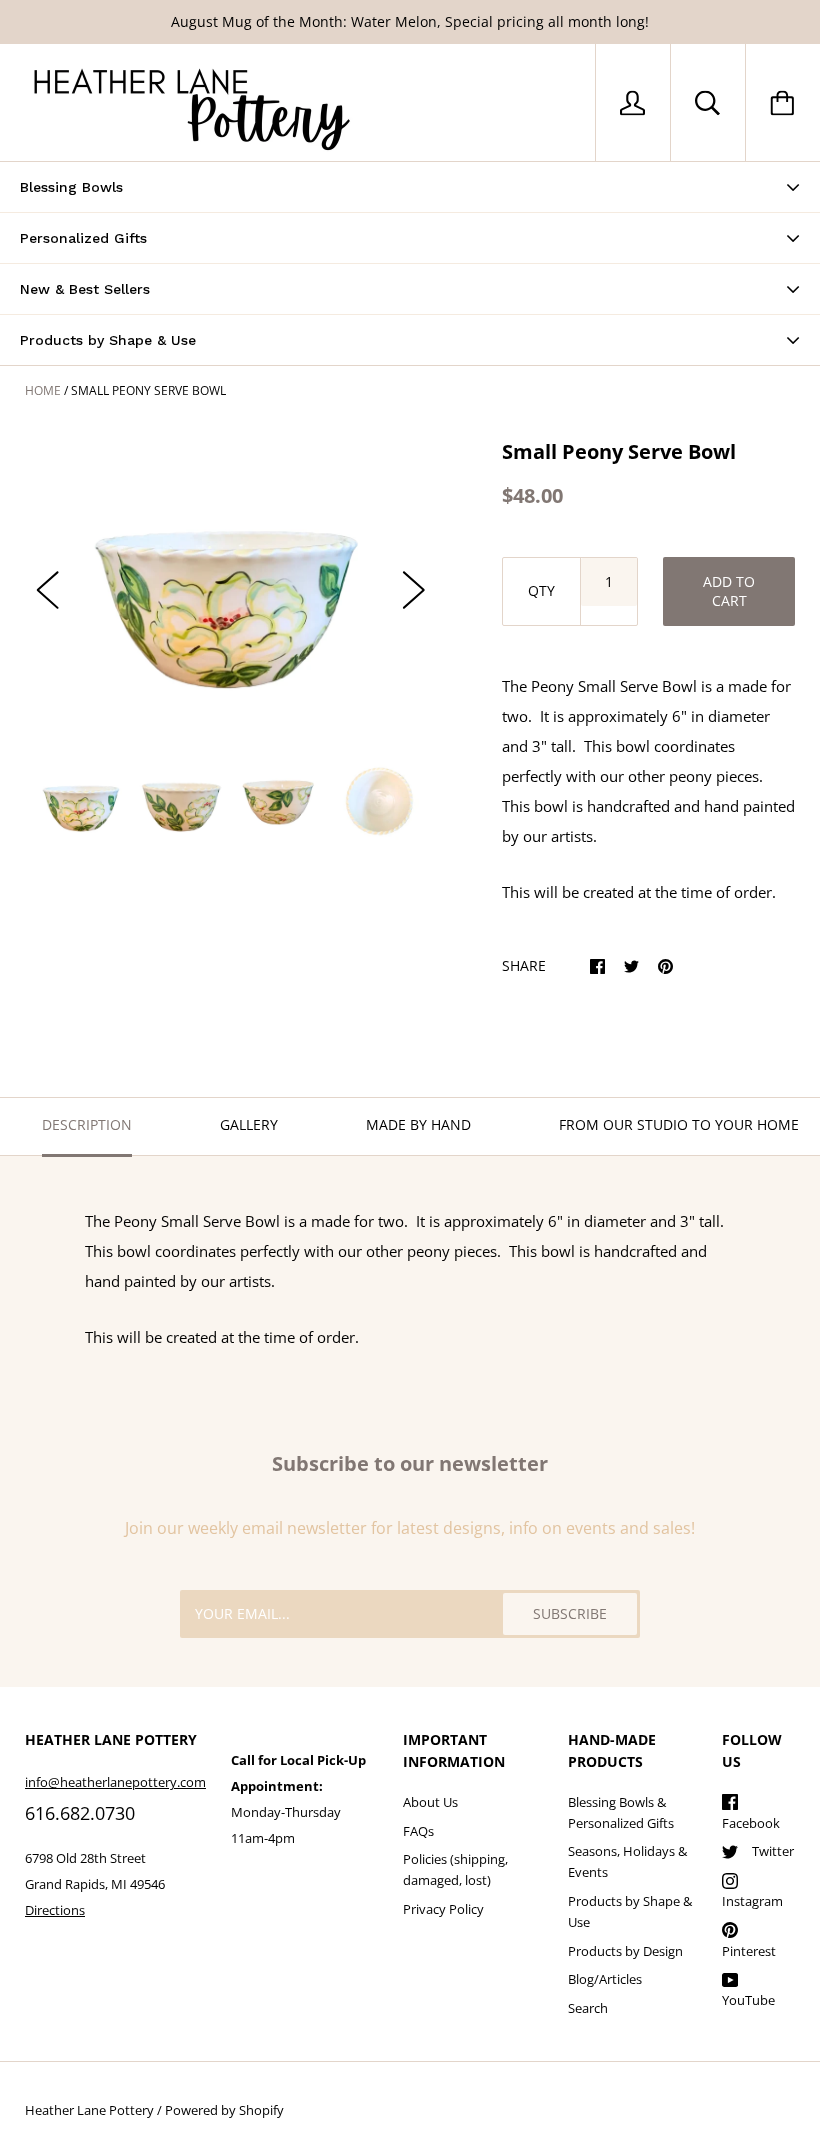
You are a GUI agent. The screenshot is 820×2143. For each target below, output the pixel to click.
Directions (55, 1910)
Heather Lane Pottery (89, 2110)
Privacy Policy (443, 1909)
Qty (541, 590)
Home (43, 390)
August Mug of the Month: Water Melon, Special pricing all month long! (410, 21)
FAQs (418, 1831)
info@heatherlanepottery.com (115, 1782)
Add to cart (729, 591)
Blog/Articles (605, 1979)
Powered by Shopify (224, 2110)
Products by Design (625, 1951)
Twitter (773, 1851)
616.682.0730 (80, 1813)
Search (588, 2008)
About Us (430, 1802)
